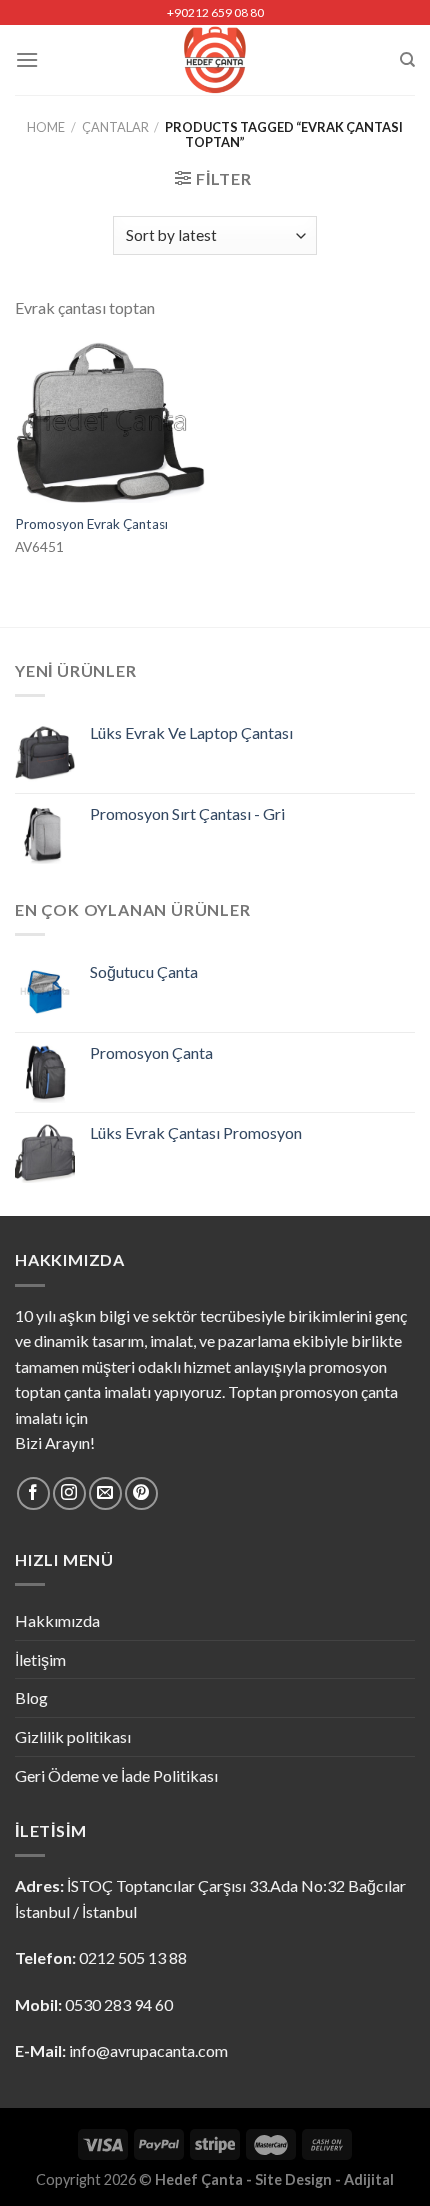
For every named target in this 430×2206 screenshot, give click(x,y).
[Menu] (27, 59)
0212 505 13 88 (133, 1957)
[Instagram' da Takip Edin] (69, 1493)
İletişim (40, 1659)
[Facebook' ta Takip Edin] (33, 1493)
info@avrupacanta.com (148, 2050)
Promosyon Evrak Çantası (91, 524)
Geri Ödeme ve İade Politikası (116, 1775)
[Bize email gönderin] (105, 1493)
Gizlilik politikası (73, 1736)
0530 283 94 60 (119, 2004)
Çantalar (115, 127)
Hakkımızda (57, 1620)
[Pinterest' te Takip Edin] (141, 1493)
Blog (31, 1697)
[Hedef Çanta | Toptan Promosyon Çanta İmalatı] (215, 60)
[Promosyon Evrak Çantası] (110, 422)
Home (46, 127)
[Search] (407, 60)
